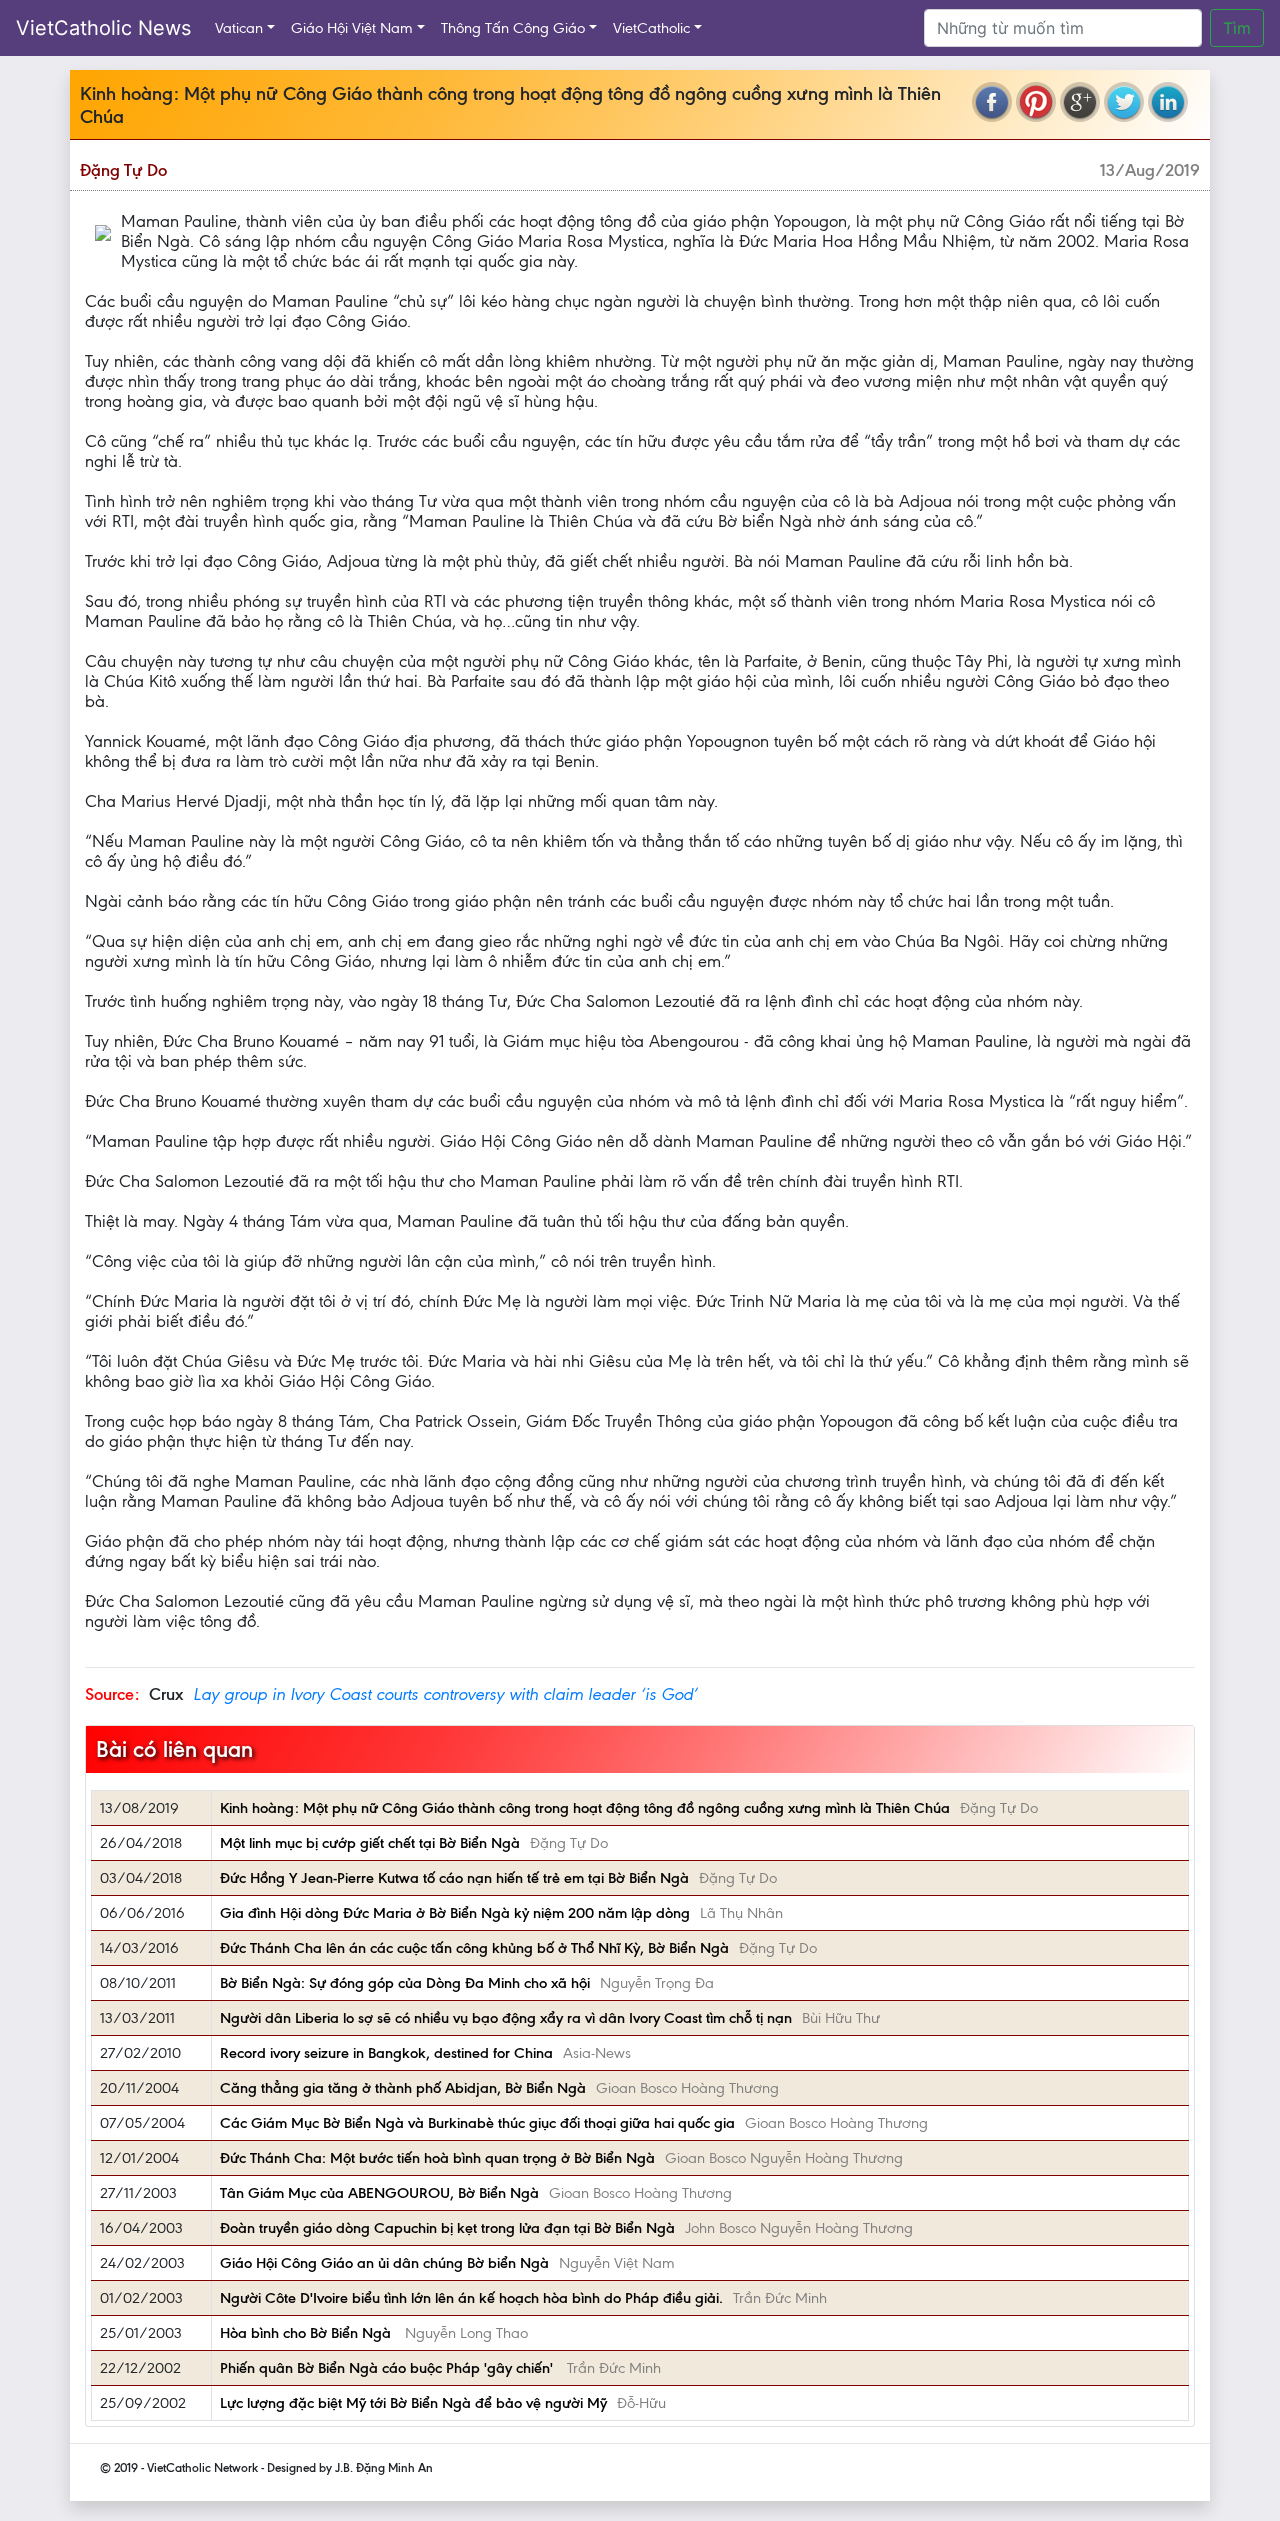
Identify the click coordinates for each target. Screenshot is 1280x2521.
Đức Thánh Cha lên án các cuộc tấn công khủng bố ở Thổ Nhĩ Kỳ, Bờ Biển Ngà (474, 1948)
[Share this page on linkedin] (1168, 102)
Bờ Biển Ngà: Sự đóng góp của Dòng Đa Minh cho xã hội (405, 1983)
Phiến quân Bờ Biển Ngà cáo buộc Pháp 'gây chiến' (388, 2368)
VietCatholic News (103, 28)
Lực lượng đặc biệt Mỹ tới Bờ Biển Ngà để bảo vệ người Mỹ (413, 2403)
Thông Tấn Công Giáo (513, 28)
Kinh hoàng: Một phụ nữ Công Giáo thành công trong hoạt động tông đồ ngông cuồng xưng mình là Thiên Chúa (585, 1808)
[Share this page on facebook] (992, 102)
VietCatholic (651, 28)
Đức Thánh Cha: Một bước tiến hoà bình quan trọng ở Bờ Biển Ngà (437, 2158)
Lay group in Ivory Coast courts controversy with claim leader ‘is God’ (445, 1694)
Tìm (1237, 28)
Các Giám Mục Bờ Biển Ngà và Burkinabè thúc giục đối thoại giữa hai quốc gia (477, 2123)
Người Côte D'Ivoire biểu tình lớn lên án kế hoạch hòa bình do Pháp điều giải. (471, 2298)
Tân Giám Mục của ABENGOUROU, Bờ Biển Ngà (379, 2193)
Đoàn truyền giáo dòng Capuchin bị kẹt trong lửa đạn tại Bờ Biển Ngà (447, 2228)
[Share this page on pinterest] (1036, 102)
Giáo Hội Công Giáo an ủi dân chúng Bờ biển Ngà (384, 2263)
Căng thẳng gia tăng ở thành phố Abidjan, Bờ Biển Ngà (403, 2088)
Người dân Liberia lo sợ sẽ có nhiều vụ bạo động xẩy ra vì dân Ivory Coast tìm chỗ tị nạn (506, 2018)
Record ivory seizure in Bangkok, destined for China (386, 2053)
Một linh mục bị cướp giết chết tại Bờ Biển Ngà (370, 1843)
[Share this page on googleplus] (1080, 102)
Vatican (239, 28)
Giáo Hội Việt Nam (352, 28)
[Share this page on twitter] (1124, 102)
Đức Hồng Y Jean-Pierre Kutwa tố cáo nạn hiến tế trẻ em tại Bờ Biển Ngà (454, 1878)
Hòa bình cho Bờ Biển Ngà (307, 2333)
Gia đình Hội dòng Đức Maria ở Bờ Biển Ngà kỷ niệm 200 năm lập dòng (455, 1913)
